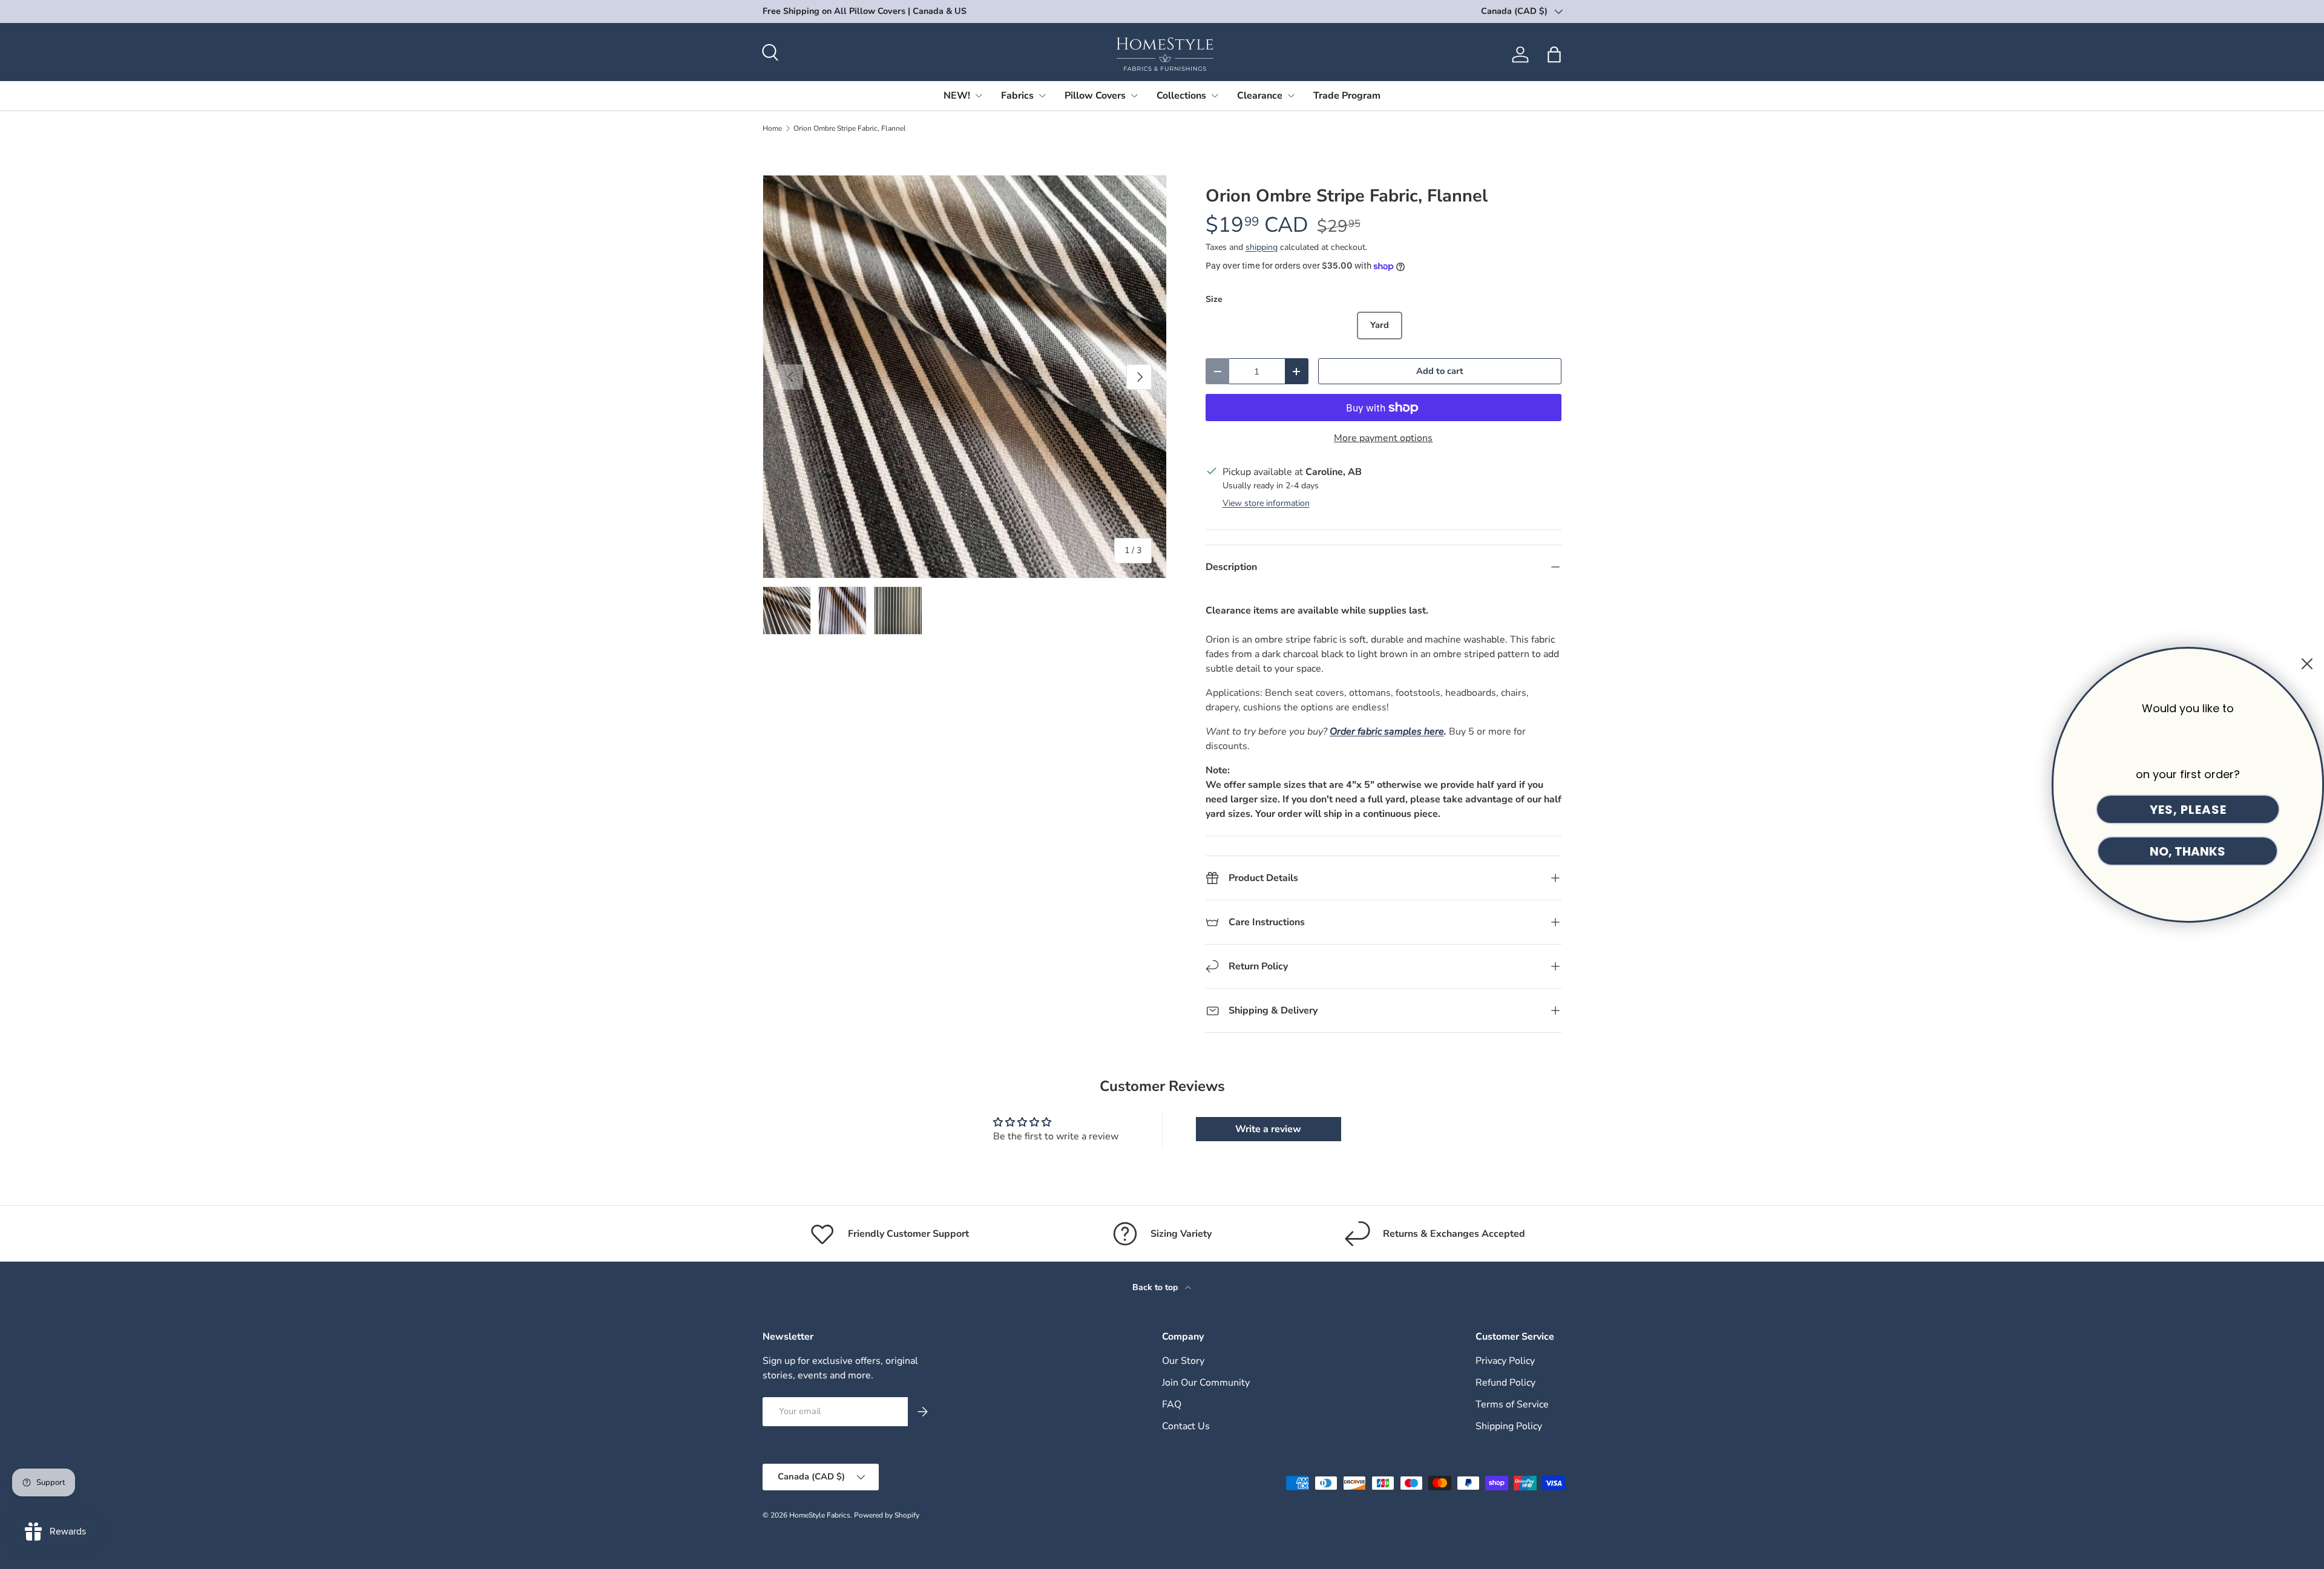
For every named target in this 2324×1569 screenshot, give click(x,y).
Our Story (1183, 1361)
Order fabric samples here (1387, 732)
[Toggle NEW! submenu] (979, 96)
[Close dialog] (2307, 664)
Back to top (1156, 1287)
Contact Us (1186, 1426)
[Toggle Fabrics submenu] (1042, 96)
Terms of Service (1512, 1404)
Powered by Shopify (887, 1515)
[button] (1554, 54)
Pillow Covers (1095, 96)
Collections (1181, 96)
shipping (1262, 247)
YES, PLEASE (2188, 810)
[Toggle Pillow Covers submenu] (1134, 96)
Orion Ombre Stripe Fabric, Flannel (850, 128)
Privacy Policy (1505, 1361)
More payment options (1383, 438)
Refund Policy (1505, 1383)
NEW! (957, 96)
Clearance (1260, 96)
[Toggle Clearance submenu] (1291, 96)
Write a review (1268, 1129)
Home (772, 128)
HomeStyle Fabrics (820, 1515)
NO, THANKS (2188, 851)
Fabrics (1017, 96)
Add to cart (1440, 371)
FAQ (1172, 1404)
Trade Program (1347, 96)
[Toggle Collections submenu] (1215, 96)
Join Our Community (1206, 1383)
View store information (1266, 503)
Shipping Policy (1509, 1426)
